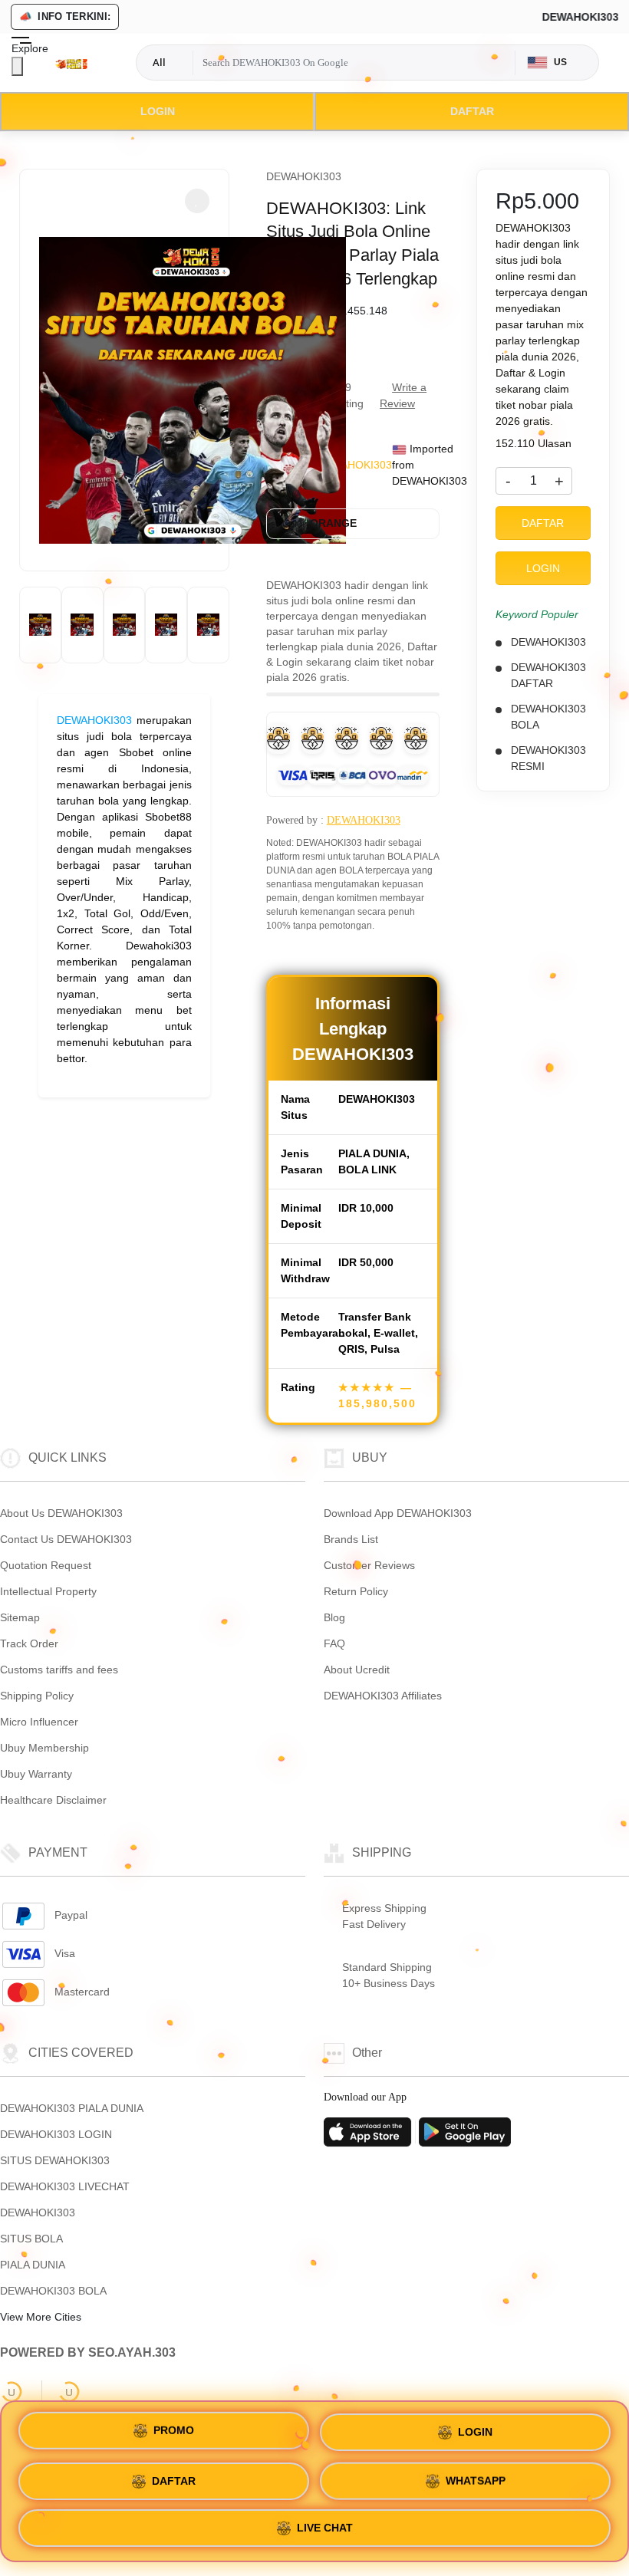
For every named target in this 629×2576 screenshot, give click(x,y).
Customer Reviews (369, 1565)
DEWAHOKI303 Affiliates (383, 1696)
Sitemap (20, 1617)
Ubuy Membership (44, 1748)
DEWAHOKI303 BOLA (53, 2291)
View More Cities (42, 2317)
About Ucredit (357, 1670)
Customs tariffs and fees (59, 1670)
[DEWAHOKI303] (71, 63)
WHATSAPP (476, 2477)
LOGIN (158, 111)
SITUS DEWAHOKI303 (55, 2160)
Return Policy (356, 1591)
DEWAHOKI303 (94, 720)
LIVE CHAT (325, 2528)
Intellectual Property (48, 1591)
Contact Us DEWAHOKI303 (66, 1539)
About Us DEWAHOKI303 (61, 1513)
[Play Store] (465, 2137)
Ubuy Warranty (36, 1774)
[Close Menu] (17, 66)
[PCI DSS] (12, 2392)
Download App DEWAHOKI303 (398, 1513)
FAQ (334, 1643)
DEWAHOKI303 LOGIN (56, 2134)
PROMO (174, 2426)
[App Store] (370, 2137)
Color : (319, 523)
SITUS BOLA (31, 2239)
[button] (197, 201)
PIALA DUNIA (33, 2265)
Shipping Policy (37, 1696)
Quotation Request (46, 1565)
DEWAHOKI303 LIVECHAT (65, 2186)
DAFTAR (472, 111)
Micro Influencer (39, 1722)
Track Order (29, 1643)
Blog (334, 1617)
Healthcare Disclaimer (53, 1800)
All (159, 62)
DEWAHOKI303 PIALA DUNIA (72, 2108)
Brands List (351, 1539)
